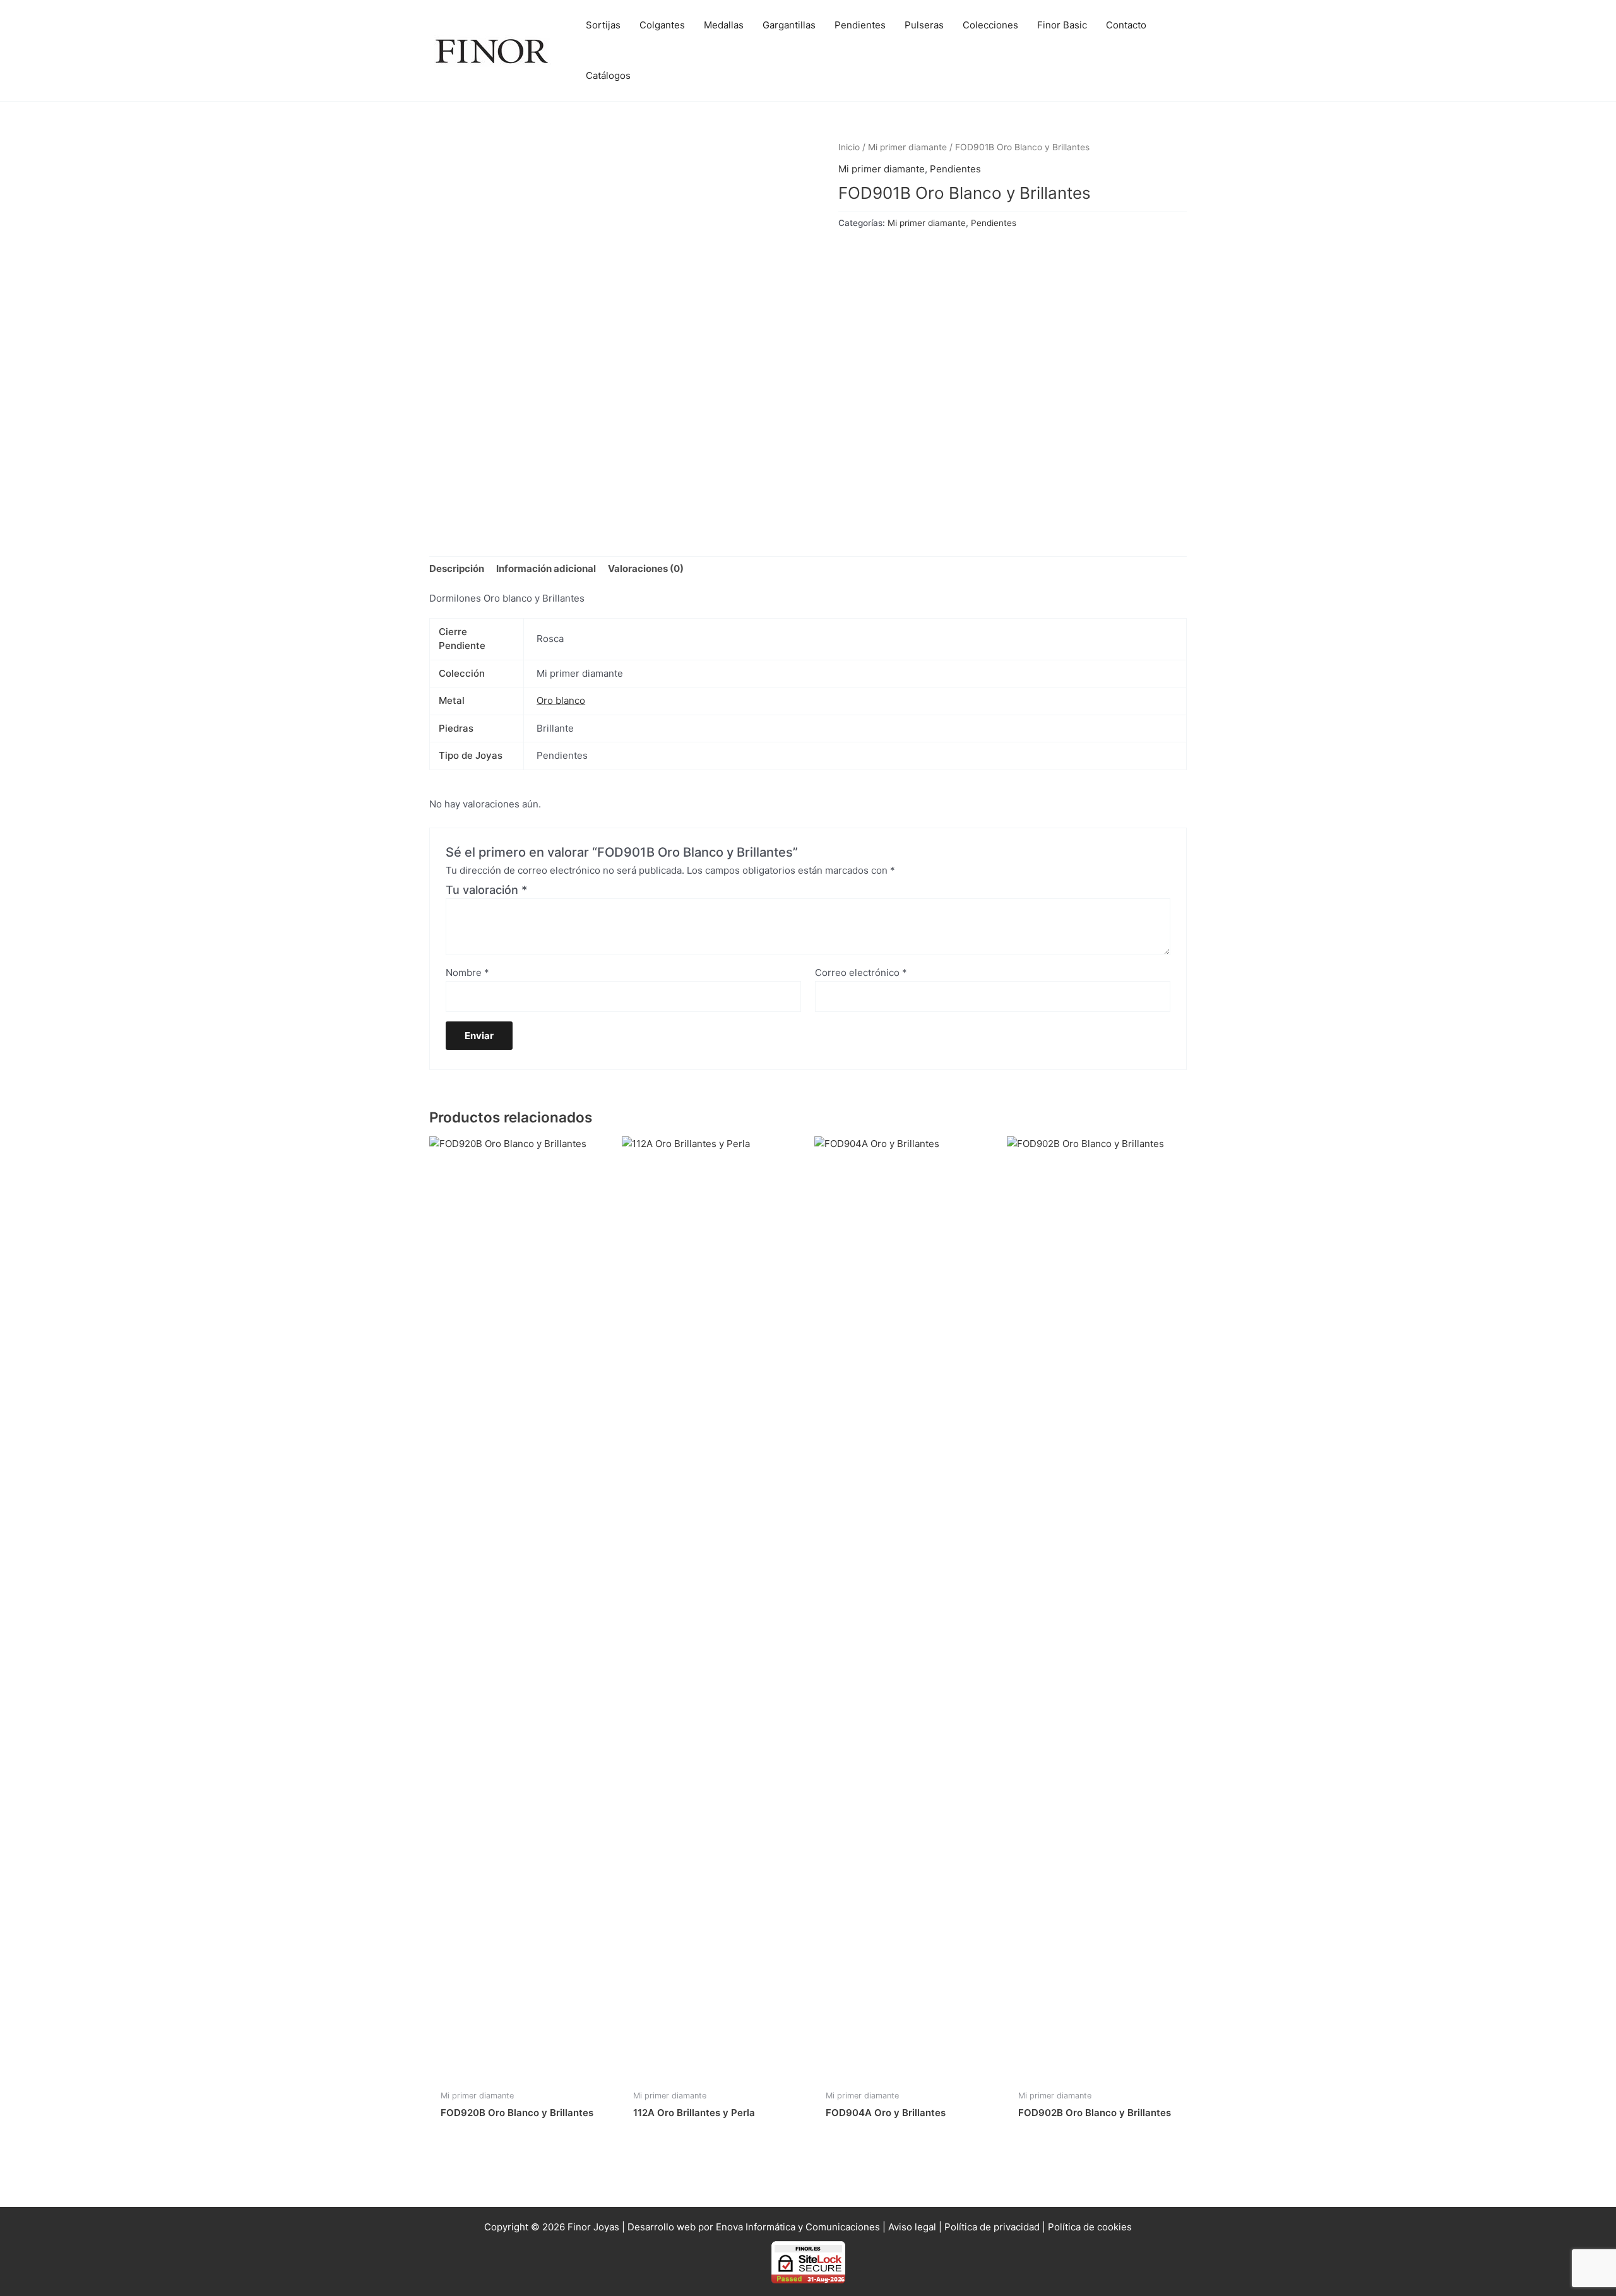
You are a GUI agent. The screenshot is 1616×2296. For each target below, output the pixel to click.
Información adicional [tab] (546, 568)
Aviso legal (912, 2227)
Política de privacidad (992, 2227)
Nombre (467, 973)
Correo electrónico (861, 973)
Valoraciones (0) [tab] (646, 568)
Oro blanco (561, 700)
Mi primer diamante (907, 147)
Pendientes (955, 169)
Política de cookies (1090, 2227)
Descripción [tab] (457, 568)
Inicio (849, 147)
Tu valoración (486, 890)
